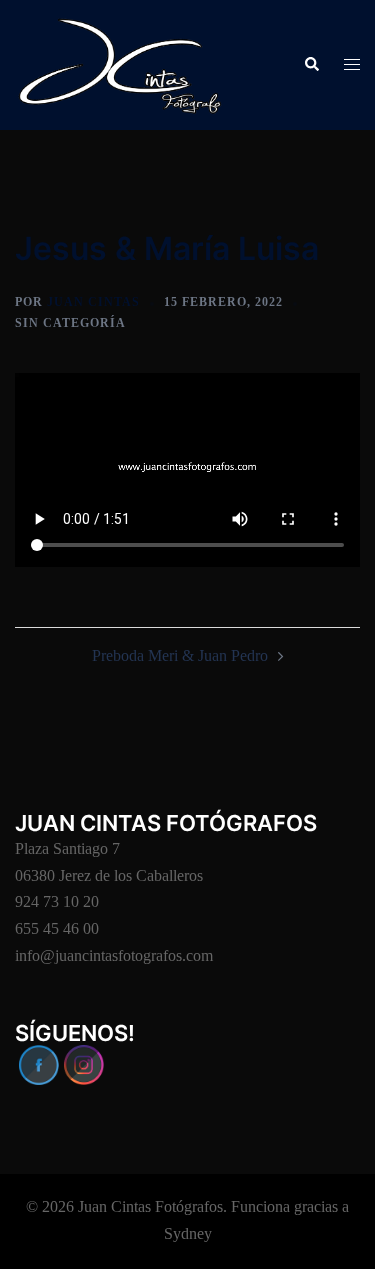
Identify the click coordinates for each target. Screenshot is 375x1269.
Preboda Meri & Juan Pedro (180, 655)
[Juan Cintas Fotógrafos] (120, 63)
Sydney (188, 1233)
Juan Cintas (93, 302)
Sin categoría (70, 323)
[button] (311, 65)
